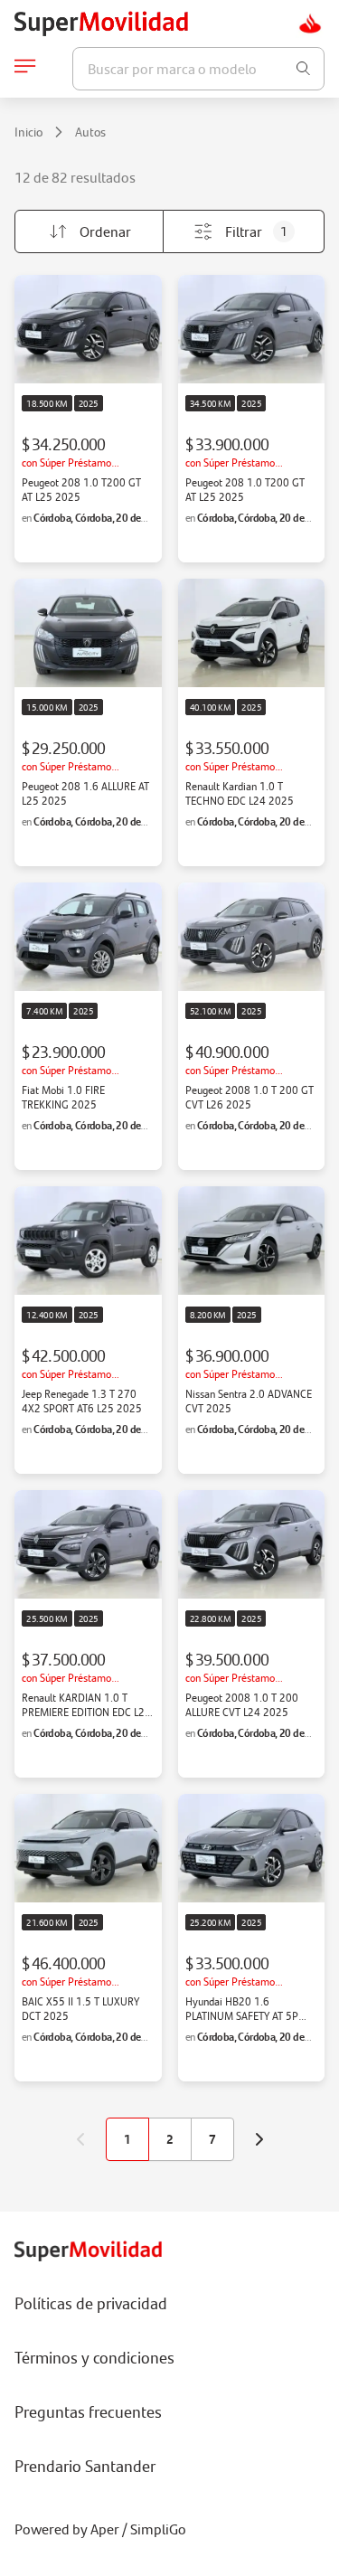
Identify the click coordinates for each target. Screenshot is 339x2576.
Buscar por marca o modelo (172, 68)
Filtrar (256, 231)
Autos (90, 132)
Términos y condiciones (94, 2357)
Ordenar (105, 231)
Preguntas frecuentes (88, 2411)
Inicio (28, 132)
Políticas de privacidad (91, 2303)
